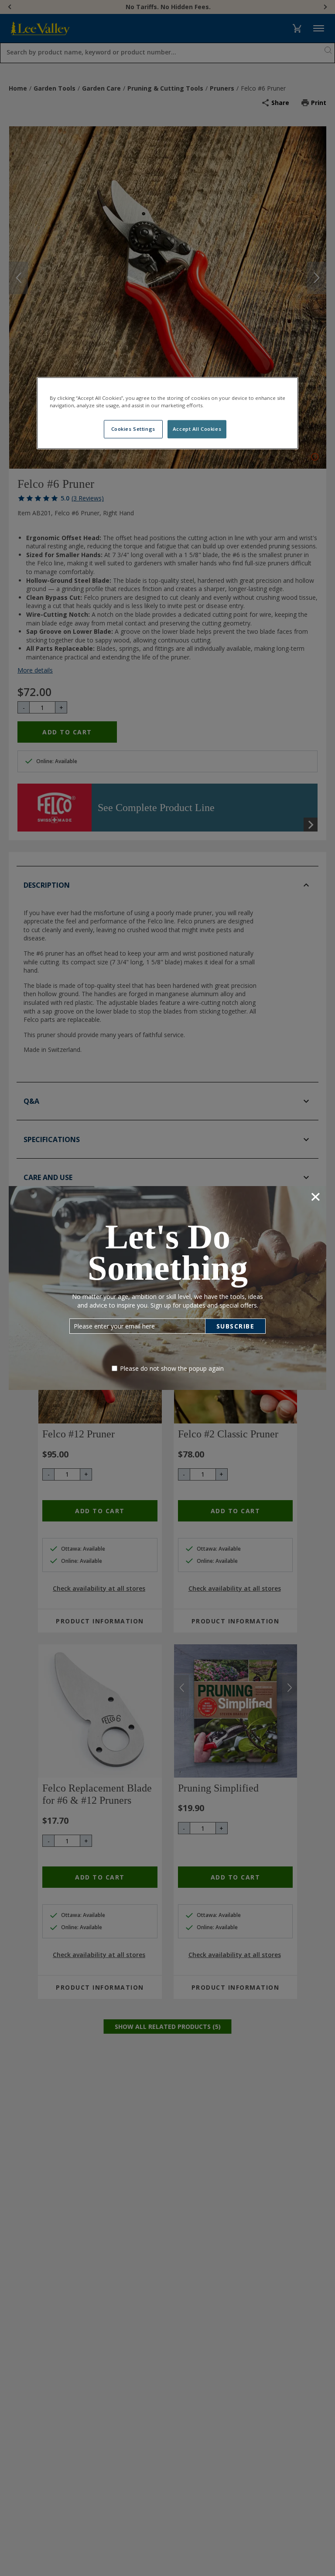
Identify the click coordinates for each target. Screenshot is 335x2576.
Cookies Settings (133, 429)
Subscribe (236, 1326)
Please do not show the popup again (172, 1368)
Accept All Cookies (197, 429)
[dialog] (167, 1288)
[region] (167, 413)
